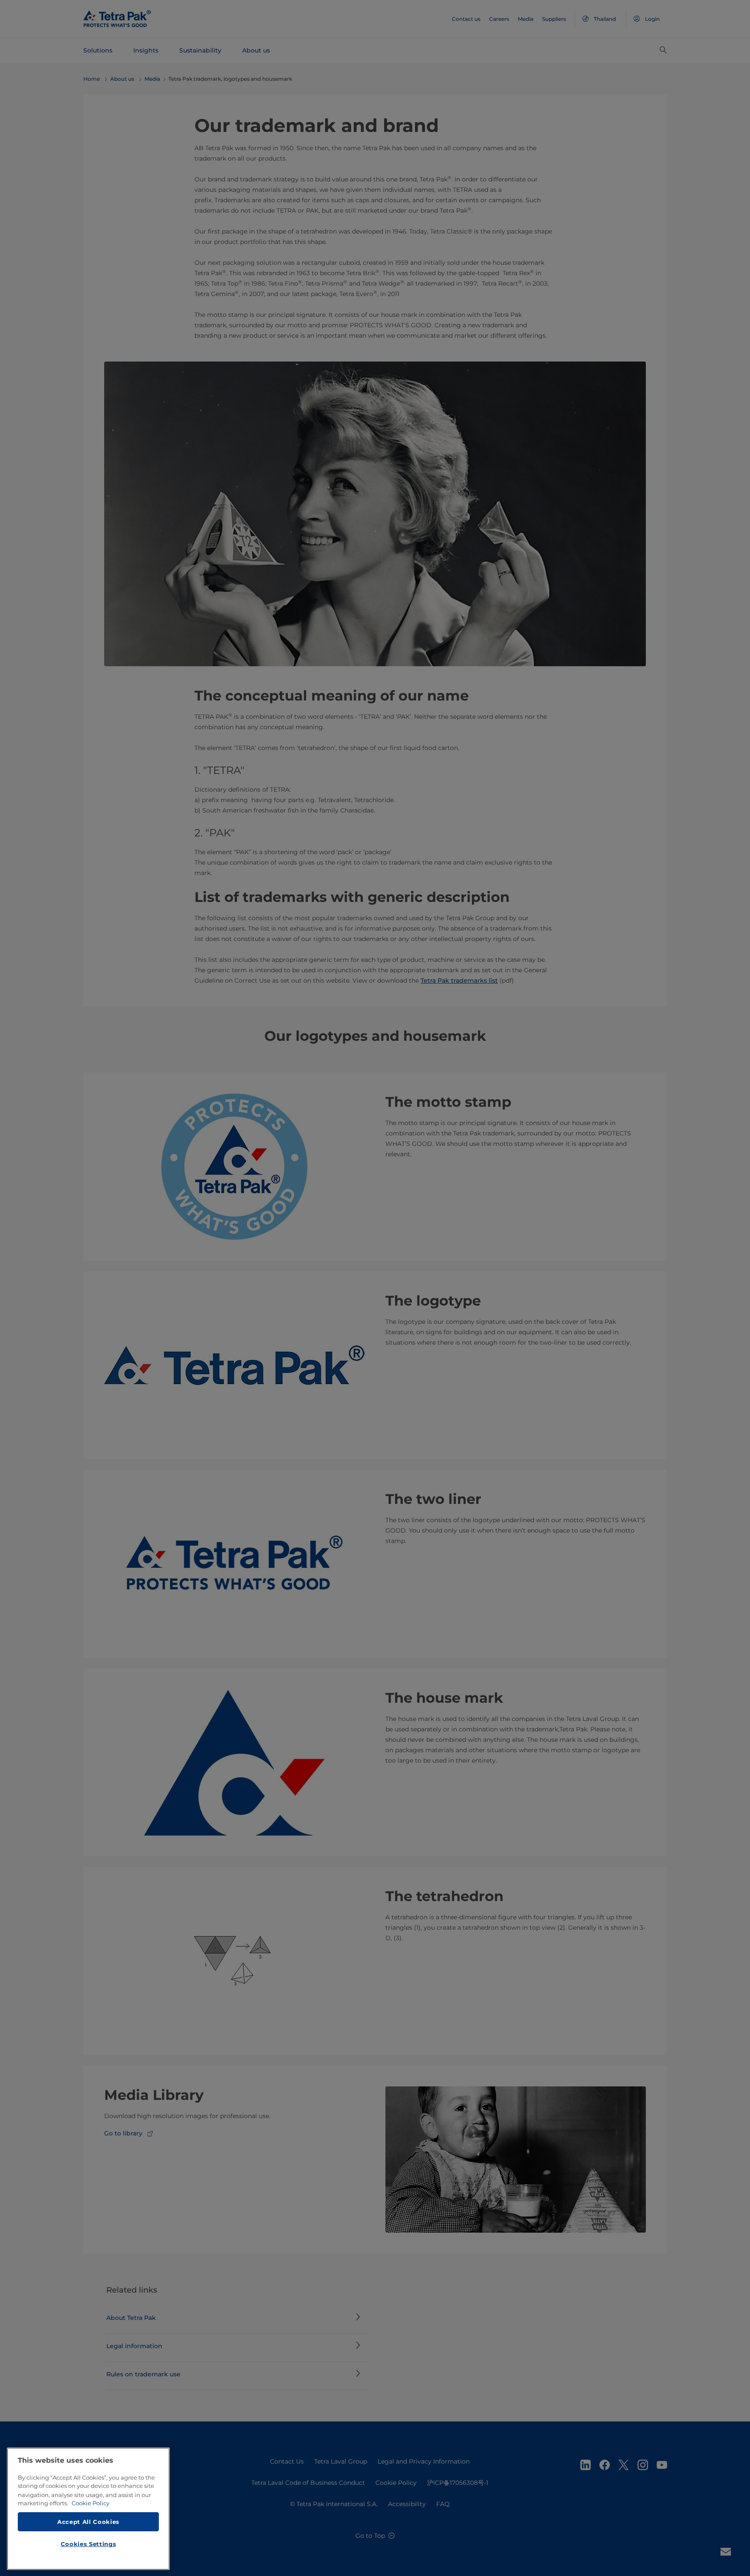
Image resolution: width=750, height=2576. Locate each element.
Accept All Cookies (88, 2521)
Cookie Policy (90, 2503)
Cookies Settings (89, 2544)
